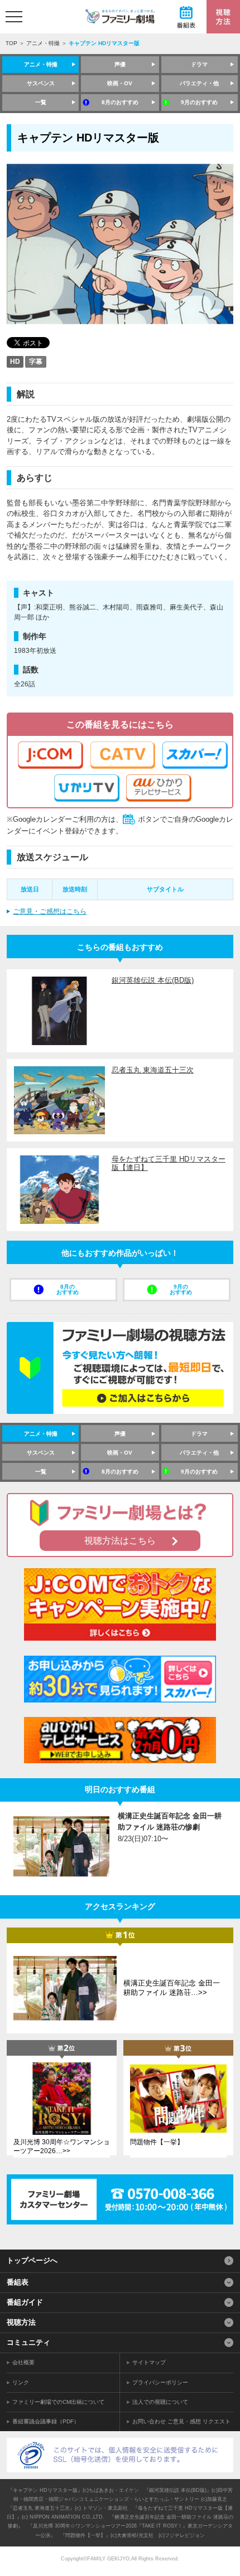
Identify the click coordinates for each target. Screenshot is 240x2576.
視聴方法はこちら (120, 1541)
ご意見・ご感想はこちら (50, 911)
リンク (21, 2382)
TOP (11, 43)
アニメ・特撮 (43, 43)
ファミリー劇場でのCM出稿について (58, 2402)
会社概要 (23, 2362)
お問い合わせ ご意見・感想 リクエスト (181, 2421)
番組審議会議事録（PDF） (46, 2421)
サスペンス (41, 83)
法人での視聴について (160, 2402)
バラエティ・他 (199, 83)
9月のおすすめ (199, 102)
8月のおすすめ (120, 102)
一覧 (41, 102)
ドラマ (199, 64)
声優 (120, 64)
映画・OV (120, 83)
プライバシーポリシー (160, 2382)
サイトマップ (149, 2362)
